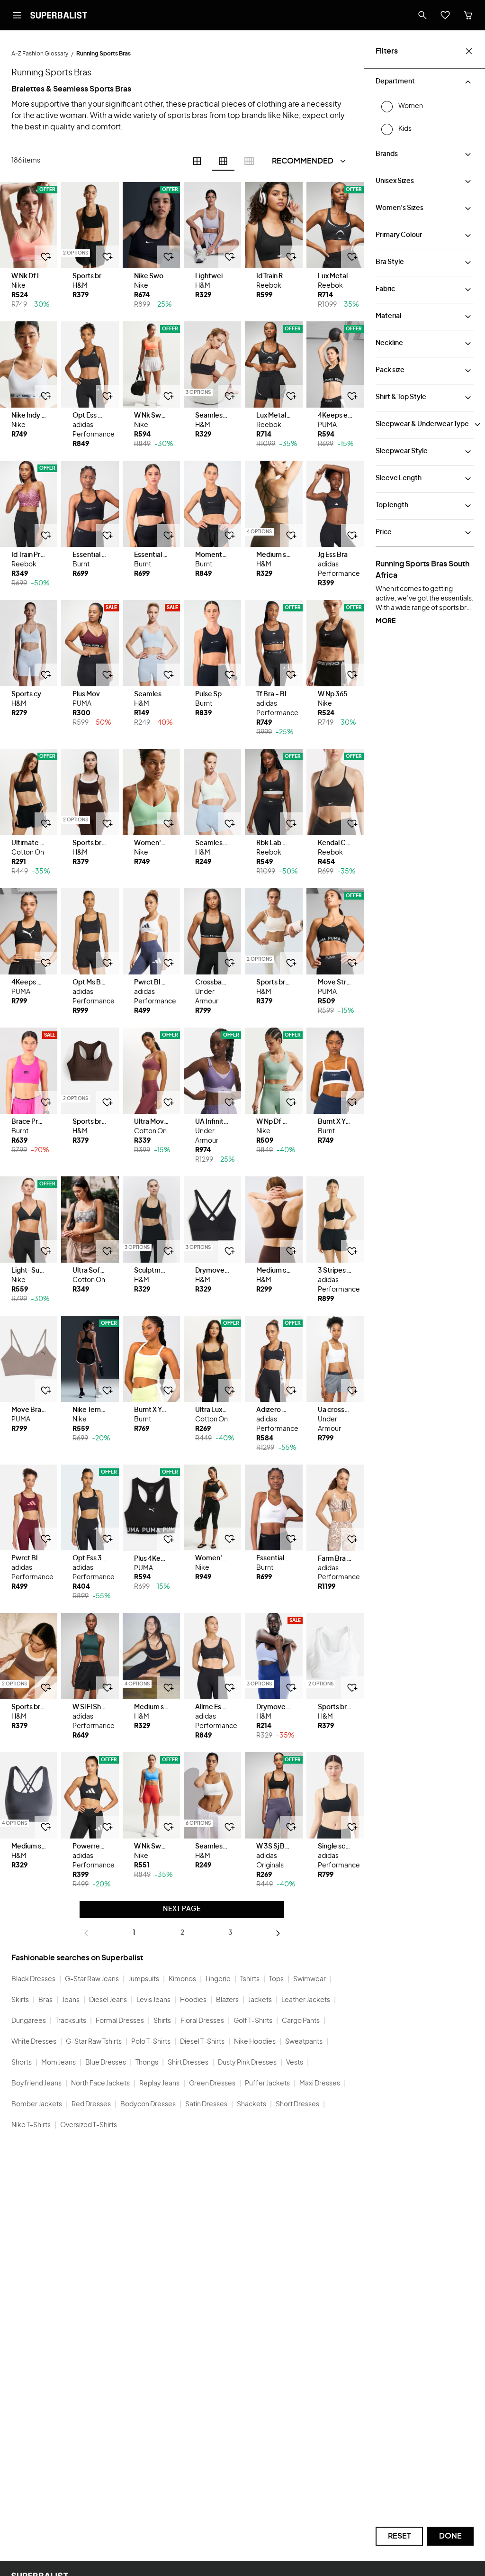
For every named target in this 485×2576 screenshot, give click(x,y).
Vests (295, 2063)
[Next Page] (278, 1933)
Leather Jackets (306, 2000)
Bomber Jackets (37, 2104)
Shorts (22, 2063)
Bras (45, 2000)
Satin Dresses (206, 2104)
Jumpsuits (144, 1979)
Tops (276, 1979)
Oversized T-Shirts (89, 2125)
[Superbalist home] (59, 15)
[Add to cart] (46, 257)
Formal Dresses (120, 2021)
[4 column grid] (197, 161)
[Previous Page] (86, 1933)
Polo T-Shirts (151, 2042)
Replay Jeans (159, 2084)
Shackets (251, 2104)
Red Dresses (91, 2104)
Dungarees (29, 2021)
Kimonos (182, 1979)
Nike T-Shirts (31, 2125)
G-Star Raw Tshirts (94, 2042)
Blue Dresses (106, 2063)
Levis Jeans (153, 2000)
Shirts (162, 2021)
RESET (400, 2536)
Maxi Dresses (320, 2084)
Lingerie (218, 1979)
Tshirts (250, 1979)
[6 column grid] (223, 161)
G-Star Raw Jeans (92, 1979)
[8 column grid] (249, 161)
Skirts (20, 2000)
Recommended (303, 161)
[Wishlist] (445, 15)
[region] (29, 225)
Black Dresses (33, 1979)
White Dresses (34, 2042)
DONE (450, 2536)
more (386, 621)
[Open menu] (17, 15)
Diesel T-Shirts (202, 2042)
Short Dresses (297, 2104)
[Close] (469, 51)
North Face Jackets (100, 2084)
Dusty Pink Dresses (247, 2063)
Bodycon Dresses (148, 2104)
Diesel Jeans (108, 2000)
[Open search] (422, 15)
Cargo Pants (301, 2021)
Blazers (227, 2000)
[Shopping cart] (468, 15)
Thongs (147, 2063)
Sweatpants (304, 2042)
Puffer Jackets (267, 2084)
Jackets (260, 2000)
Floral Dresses (202, 2021)
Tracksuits (71, 2021)
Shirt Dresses (188, 2063)
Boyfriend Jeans (36, 2084)
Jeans (71, 2000)
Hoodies (193, 2000)
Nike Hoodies (255, 2042)
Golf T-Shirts (253, 2021)
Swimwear (310, 1979)
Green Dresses (212, 2084)
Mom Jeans (58, 2063)
